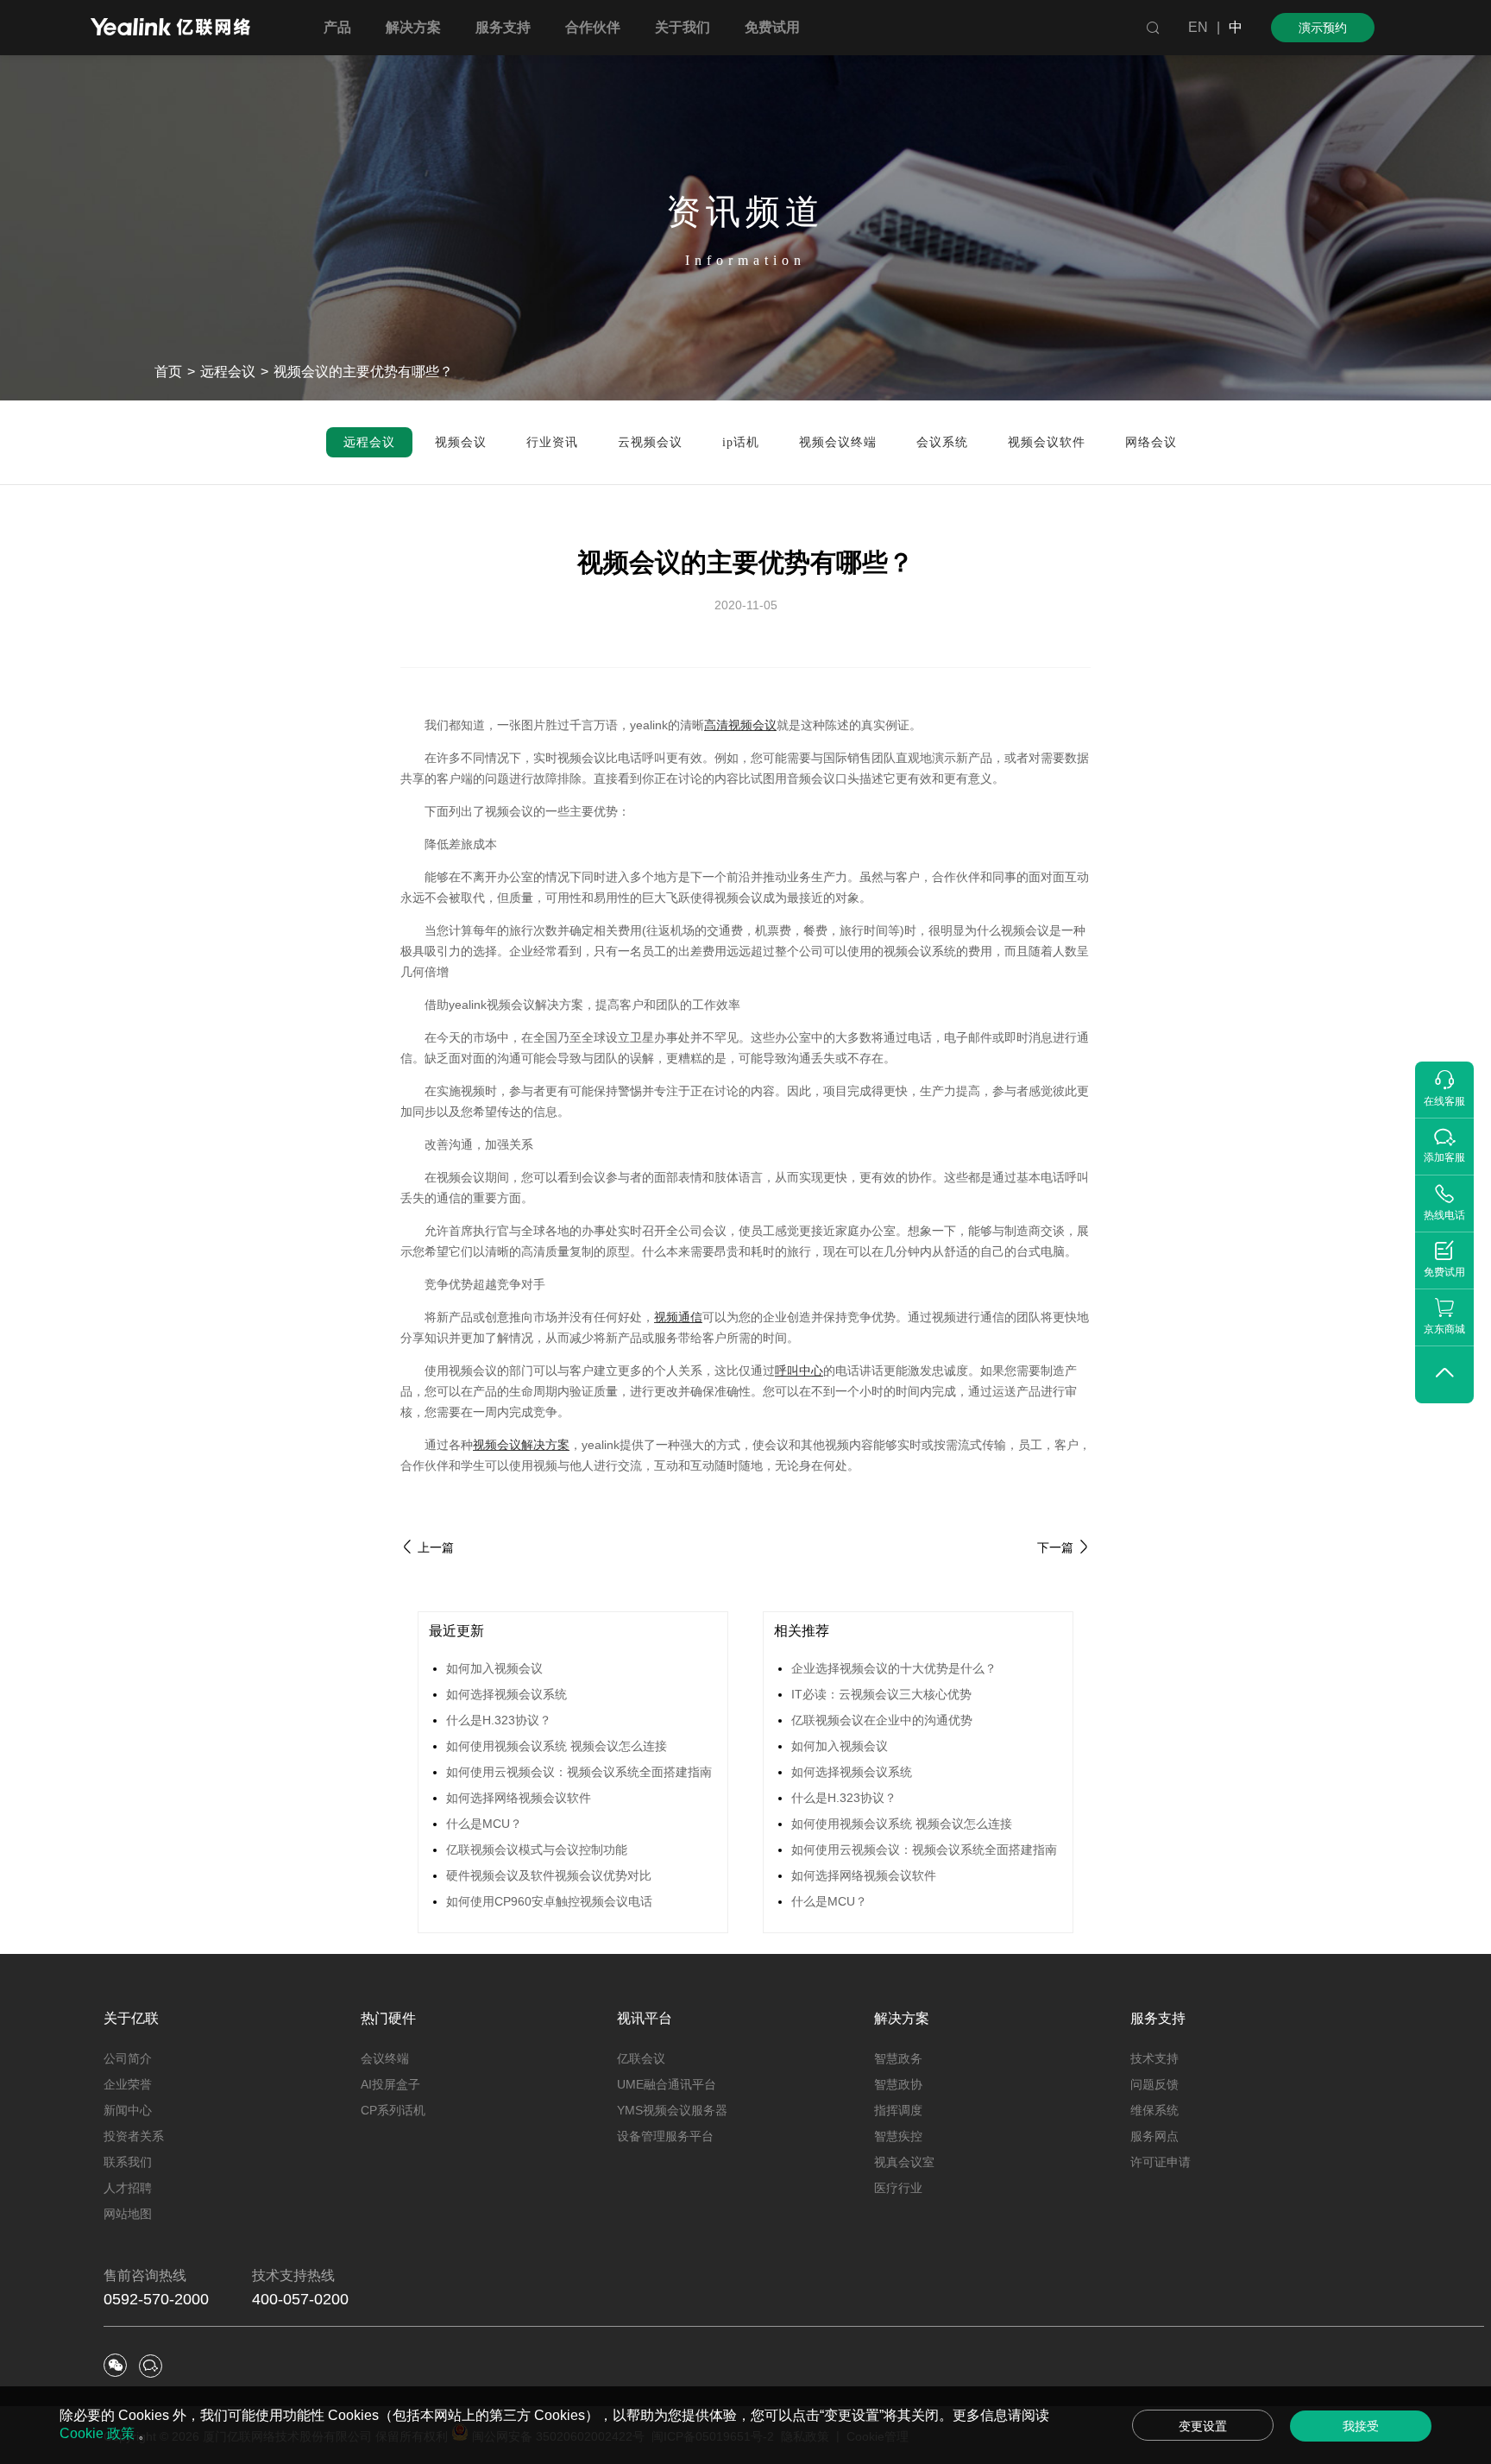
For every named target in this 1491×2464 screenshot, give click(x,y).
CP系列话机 (393, 2110)
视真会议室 (904, 2162)
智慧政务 (898, 2058)
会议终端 (385, 2058)
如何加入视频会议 (494, 1668)
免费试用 (772, 27)
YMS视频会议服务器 (672, 2110)
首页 (168, 372)
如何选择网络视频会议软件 (519, 1798)
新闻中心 (128, 2110)
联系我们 (128, 2162)
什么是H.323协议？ (499, 1720)
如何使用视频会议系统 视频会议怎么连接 (557, 1746)
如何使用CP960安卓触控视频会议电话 (549, 1901)
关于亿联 (131, 2018)
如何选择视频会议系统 (506, 1694)
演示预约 (1323, 28)
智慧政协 (898, 2084)
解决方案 (902, 2018)
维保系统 (1154, 2110)
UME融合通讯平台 (667, 2084)
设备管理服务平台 (665, 2136)
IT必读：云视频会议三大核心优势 (881, 1694)
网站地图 (128, 2214)
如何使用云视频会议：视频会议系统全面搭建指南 (579, 1772)
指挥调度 (898, 2110)
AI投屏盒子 (390, 2084)
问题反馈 (1154, 2084)
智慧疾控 (898, 2136)
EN (1198, 27)
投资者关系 (134, 2136)
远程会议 (228, 372)
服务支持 (1158, 2018)
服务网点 (1154, 2136)
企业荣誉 (128, 2084)
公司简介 (128, 2058)
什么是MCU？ (484, 1824)
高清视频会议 (740, 725)
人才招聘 (128, 2188)
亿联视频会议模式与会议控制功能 (537, 1850)
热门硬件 (388, 2018)
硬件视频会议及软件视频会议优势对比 (549, 1875)
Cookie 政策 (99, 2433)
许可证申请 (1161, 2162)
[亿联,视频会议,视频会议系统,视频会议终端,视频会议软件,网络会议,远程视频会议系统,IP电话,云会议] (170, 29)
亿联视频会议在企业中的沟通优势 (882, 1720)
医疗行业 (898, 2188)
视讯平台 (645, 2018)
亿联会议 (641, 2058)
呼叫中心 (799, 1371)
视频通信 (678, 1317)
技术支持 (1154, 2058)
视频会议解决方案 (521, 1445)
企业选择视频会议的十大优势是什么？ (894, 1668)
